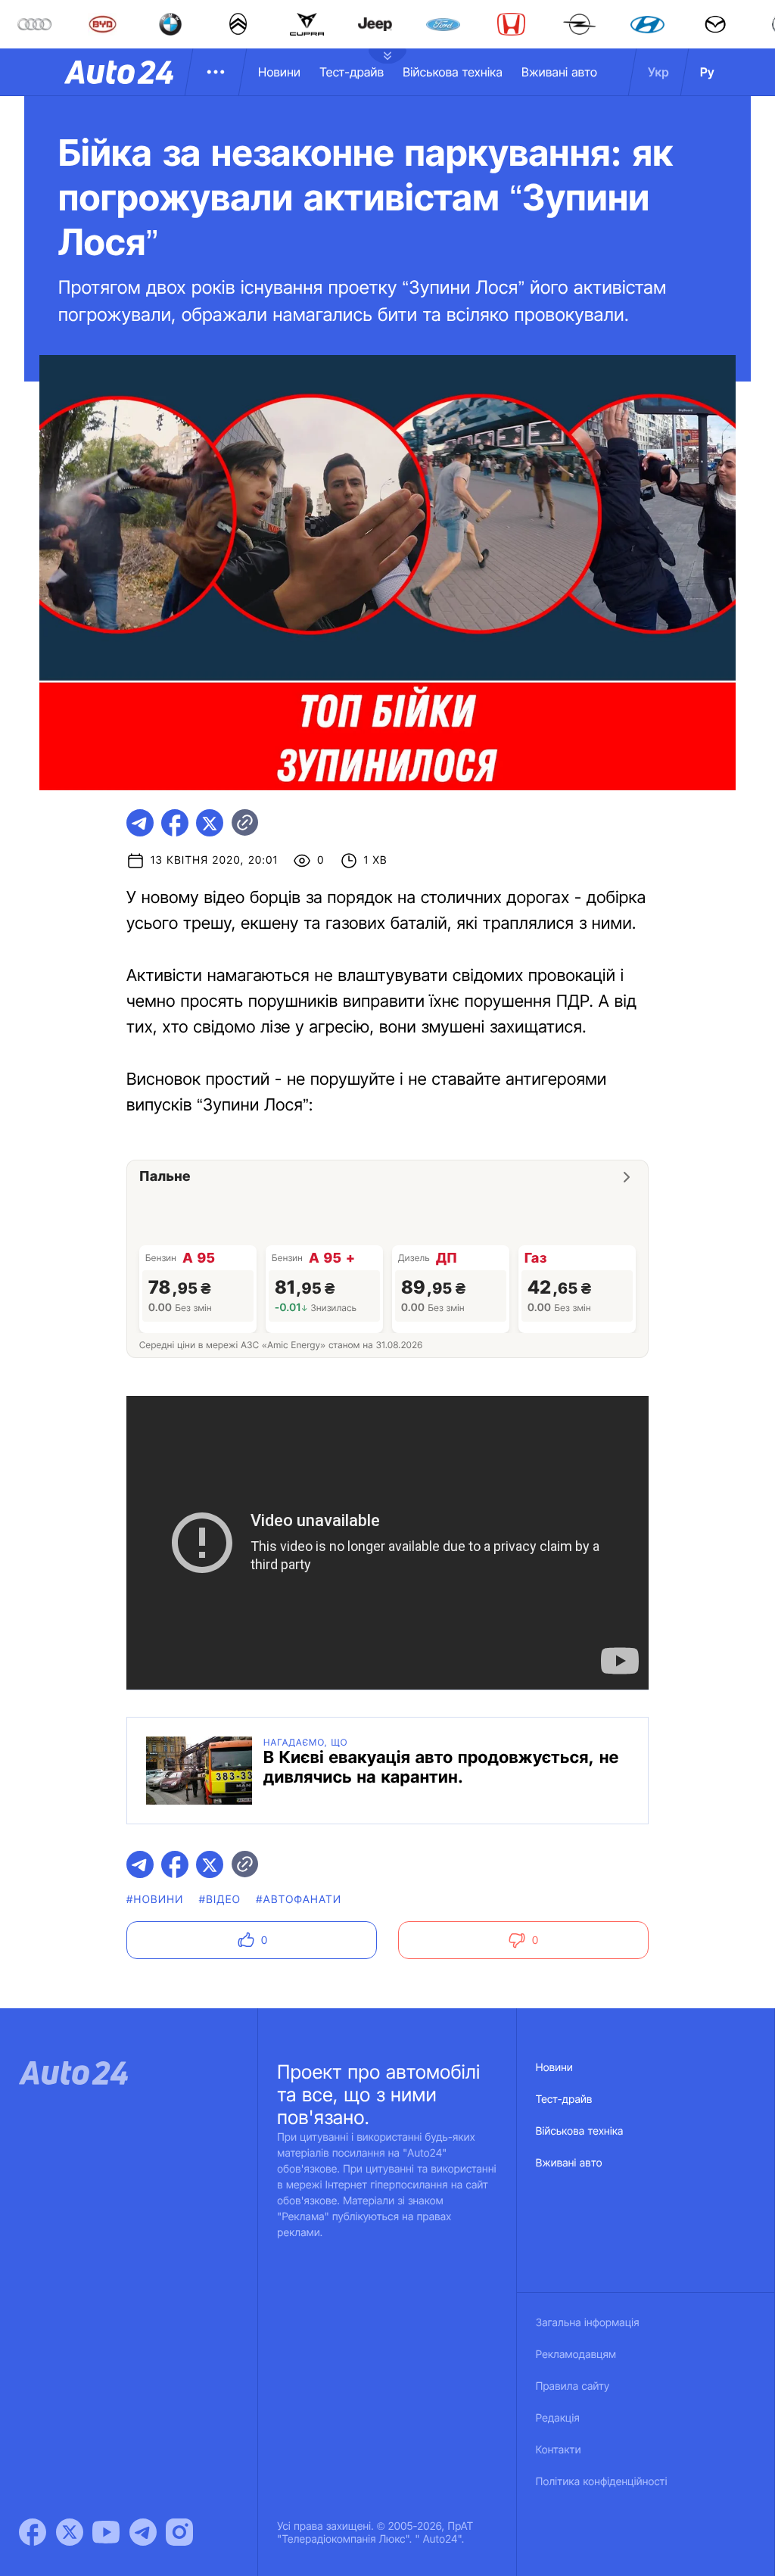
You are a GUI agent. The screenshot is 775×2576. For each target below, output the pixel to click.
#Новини (155, 1900)
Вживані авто (559, 72)
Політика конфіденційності (602, 2482)
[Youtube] (106, 2532)
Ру (707, 72)
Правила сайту (573, 2386)
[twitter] (210, 823)
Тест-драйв (352, 72)
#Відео (220, 1900)
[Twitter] (70, 2532)
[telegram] (140, 823)
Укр (658, 72)
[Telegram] (143, 2532)
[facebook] (175, 823)
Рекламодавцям (576, 2355)
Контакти (559, 2450)
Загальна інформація (588, 2323)
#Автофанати (299, 1900)
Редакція (558, 2418)
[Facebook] (33, 2532)
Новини (279, 72)
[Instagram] (179, 2532)
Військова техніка (453, 72)
